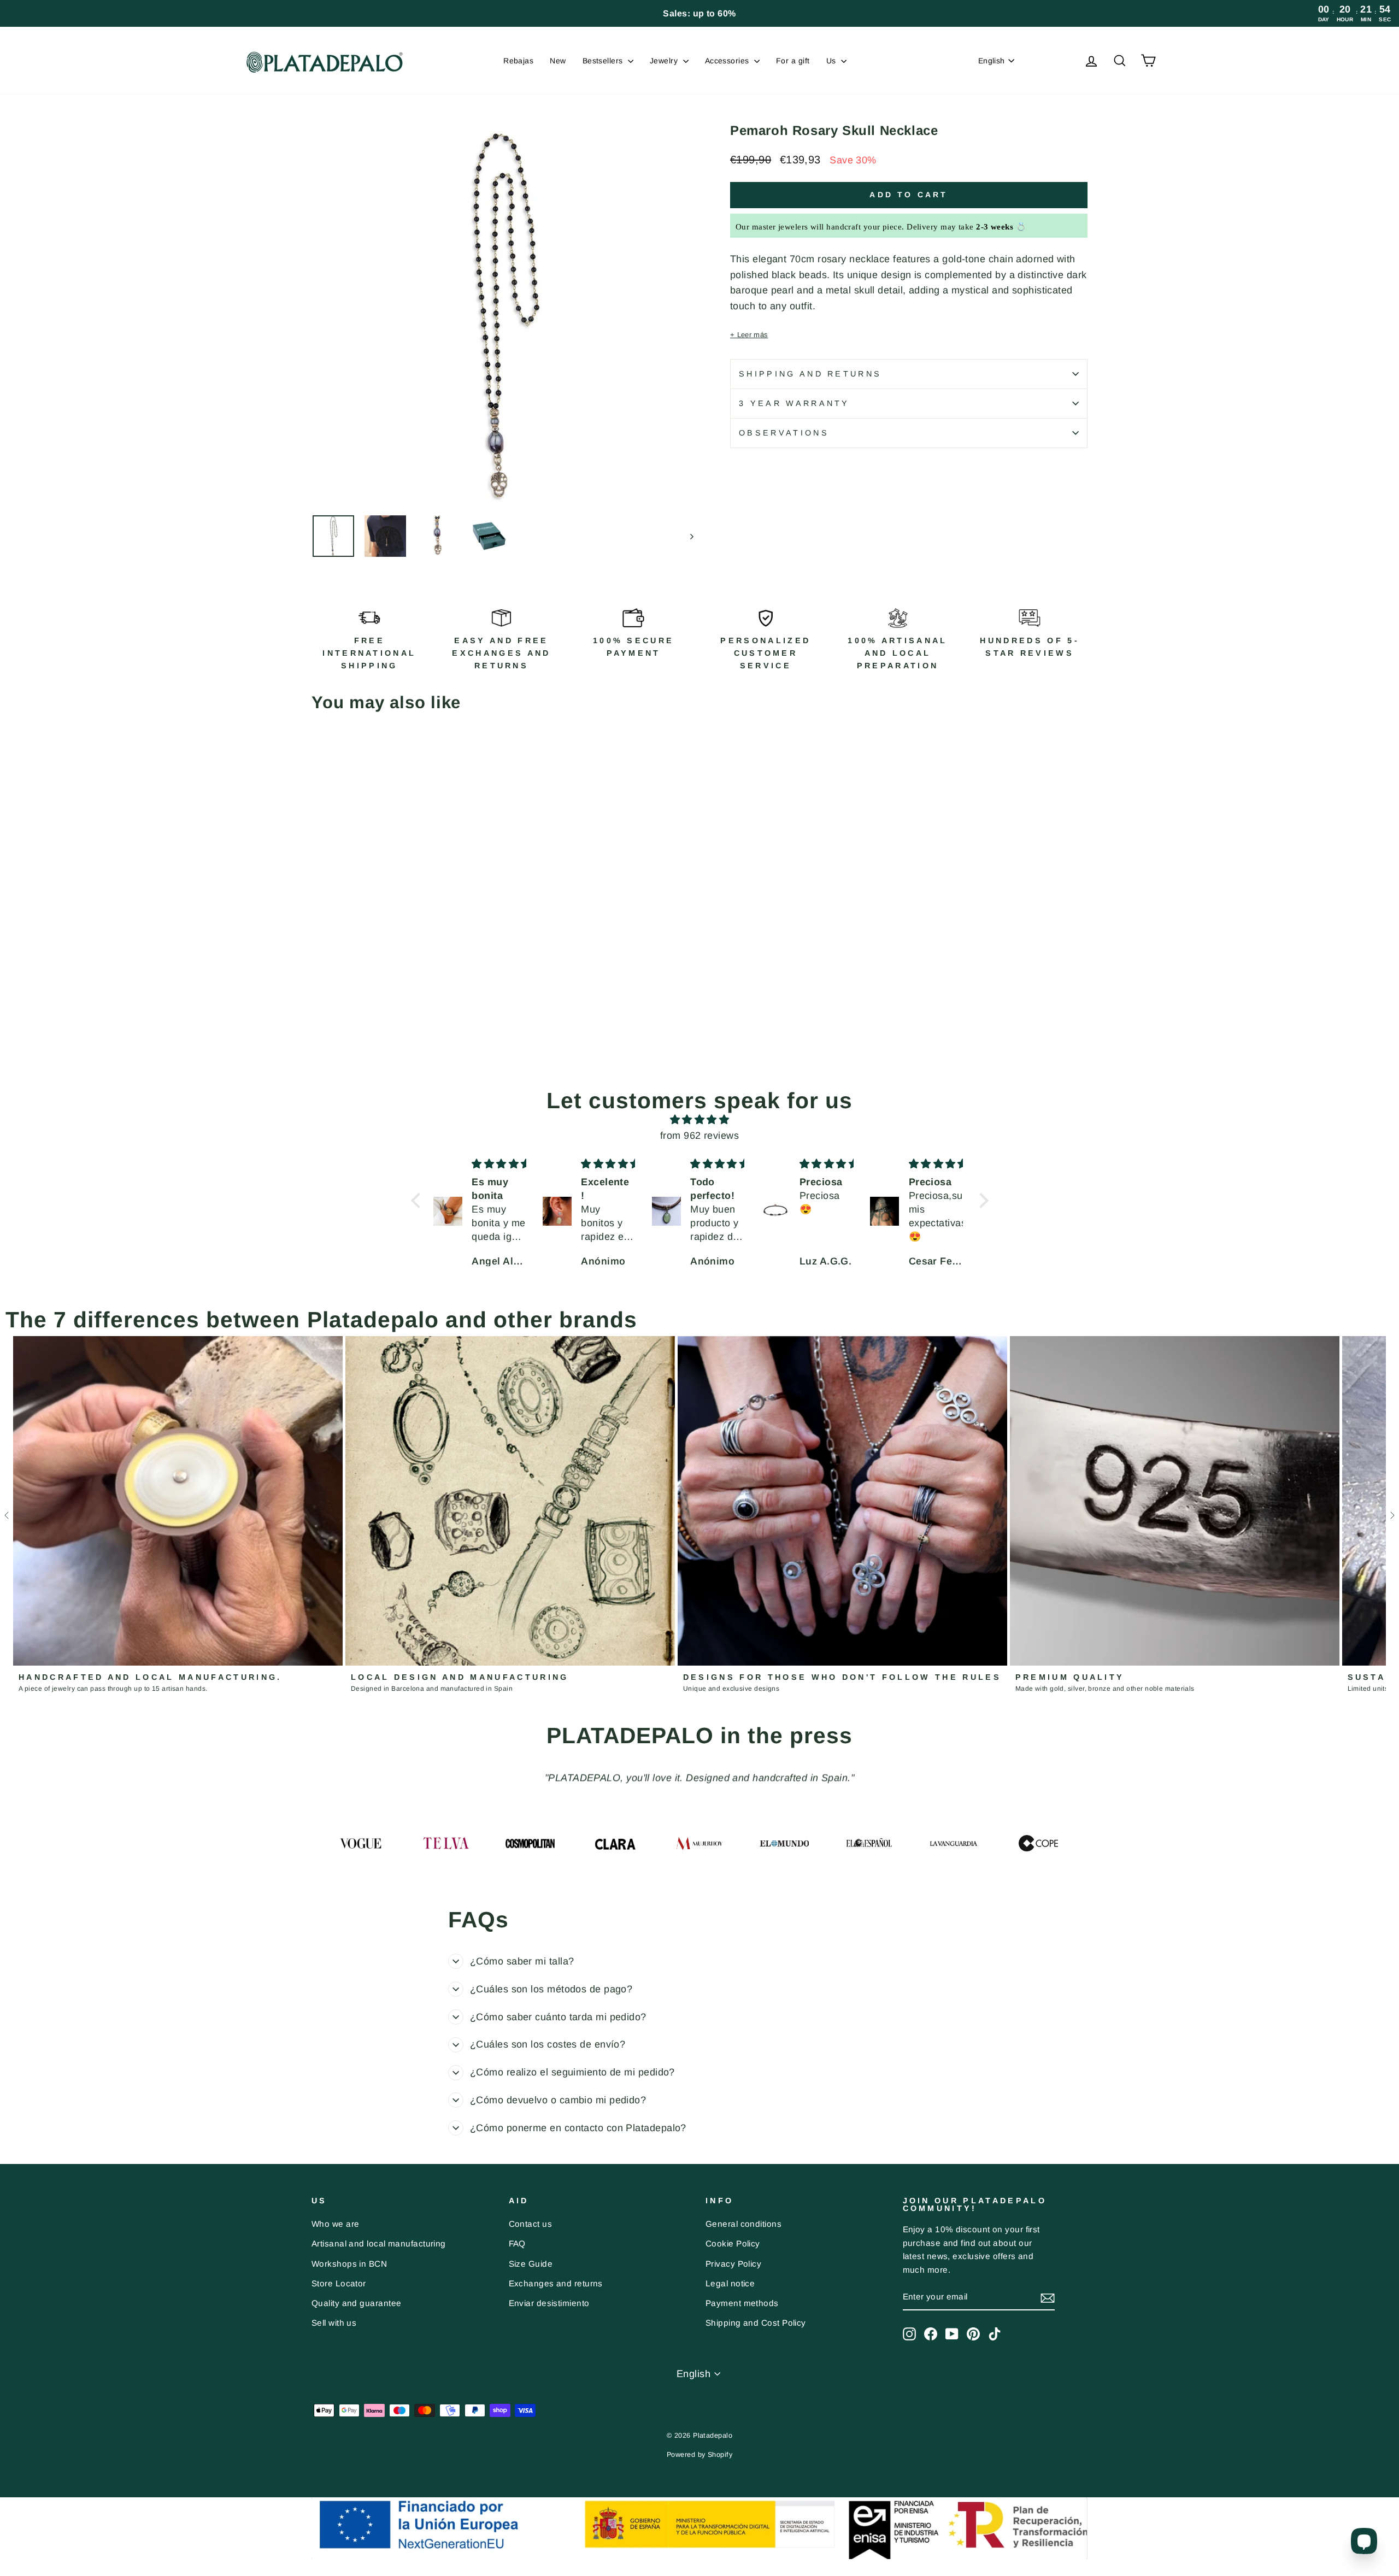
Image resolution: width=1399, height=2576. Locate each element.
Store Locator (339, 2283)
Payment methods (742, 2303)
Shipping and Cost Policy (756, 2323)
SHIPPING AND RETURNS (810, 374)
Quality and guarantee (356, 2303)
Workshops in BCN (349, 2264)
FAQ (517, 2243)
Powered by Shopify (699, 2455)
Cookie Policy (733, 2243)
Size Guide (531, 2264)
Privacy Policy (733, 2264)
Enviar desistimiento (549, 2303)
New (558, 61)
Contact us (531, 2224)
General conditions (743, 2224)
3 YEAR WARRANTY (794, 403)
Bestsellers (604, 61)
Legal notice (730, 2283)
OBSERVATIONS (784, 433)
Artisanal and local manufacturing (379, 2243)
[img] (700, 1120)
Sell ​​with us (334, 2323)
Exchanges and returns (556, 2283)
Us (832, 61)
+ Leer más (749, 335)
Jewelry (665, 61)
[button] (418, 1200)
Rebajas (518, 61)
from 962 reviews (699, 1136)
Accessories (728, 61)
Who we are (336, 2224)
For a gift (793, 61)
